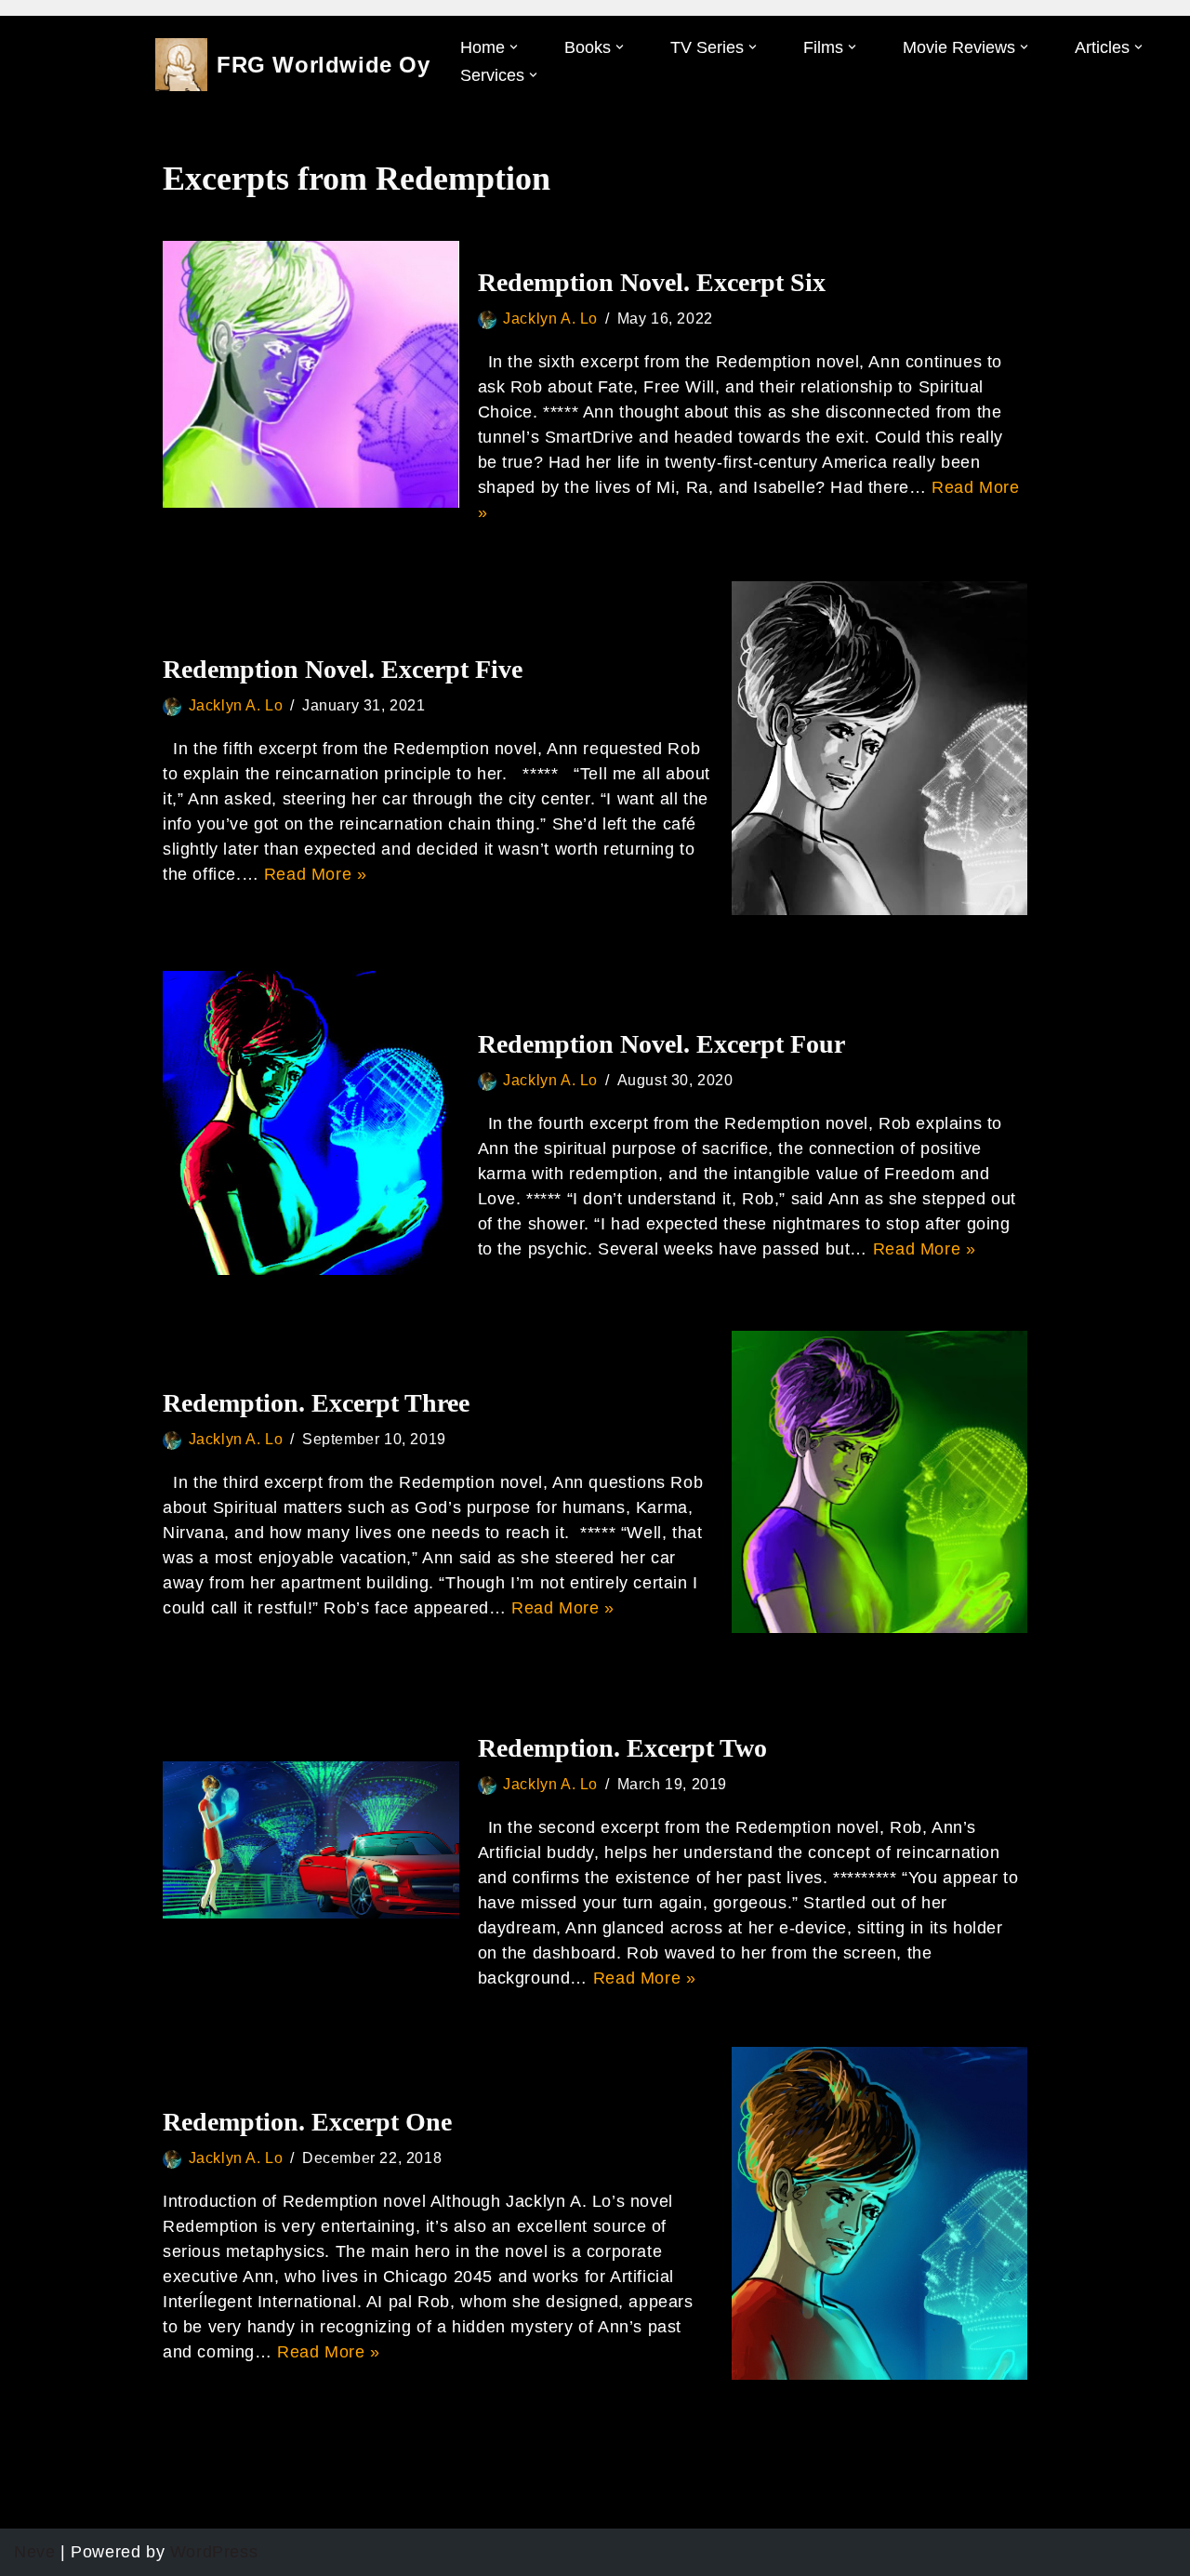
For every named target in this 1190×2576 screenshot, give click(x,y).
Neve (34, 2552)
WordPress (214, 2552)
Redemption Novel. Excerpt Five (343, 669)
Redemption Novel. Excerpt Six (652, 282)
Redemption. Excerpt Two (622, 1748)
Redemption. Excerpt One (307, 2122)
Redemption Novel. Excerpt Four (661, 1044)
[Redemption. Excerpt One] (880, 2214)
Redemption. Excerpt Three (316, 1403)
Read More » (316, 874)
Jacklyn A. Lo (550, 318)
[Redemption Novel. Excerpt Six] (311, 374)
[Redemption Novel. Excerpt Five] (880, 748)
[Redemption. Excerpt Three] (880, 1482)
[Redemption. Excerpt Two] (311, 1840)
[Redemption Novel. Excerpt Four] (311, 1123)
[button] (514, 47)
